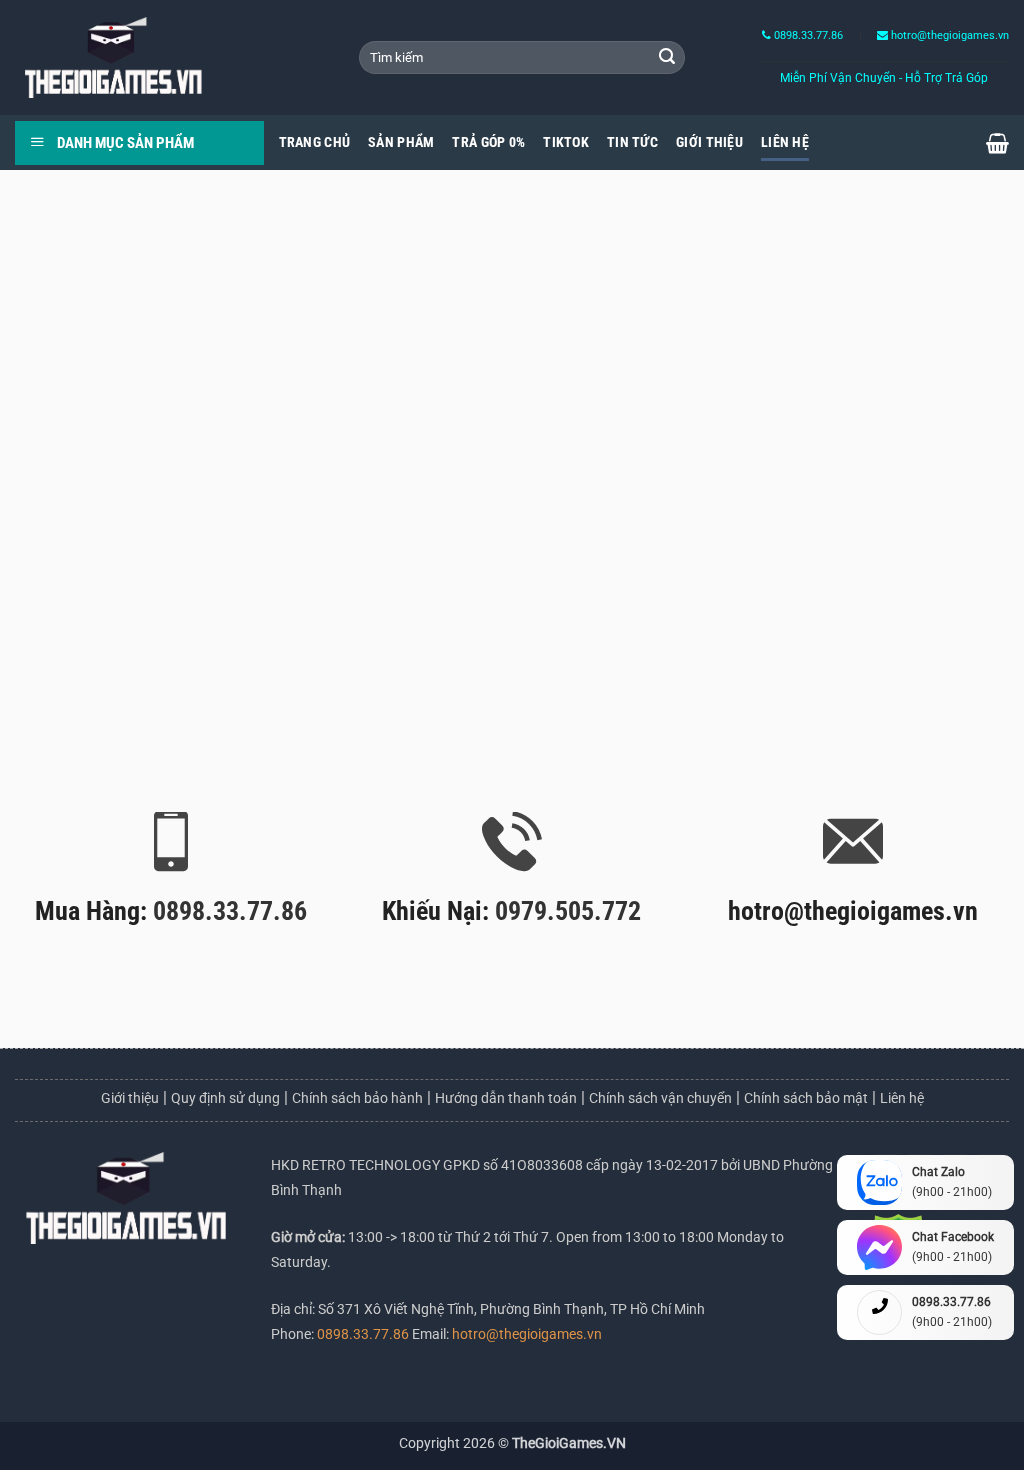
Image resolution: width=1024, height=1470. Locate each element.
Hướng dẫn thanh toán (506, 1098)
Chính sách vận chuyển (660, 1098)
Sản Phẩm (401, 142)
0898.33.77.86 (807, 35)
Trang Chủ (315, 142)
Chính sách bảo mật (806, 1098)
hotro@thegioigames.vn (525, 1334)
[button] (997, 143)
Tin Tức (632, 142)
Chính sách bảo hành (357, 1098)
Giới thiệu (130, 1098)
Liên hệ (902, 1098)
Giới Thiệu (709, 142)
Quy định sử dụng (225, 1098)
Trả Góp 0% (488, 142)
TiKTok (566, 142)
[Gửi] (667, 58)
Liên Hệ (785, 142)
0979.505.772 (568, 911)
